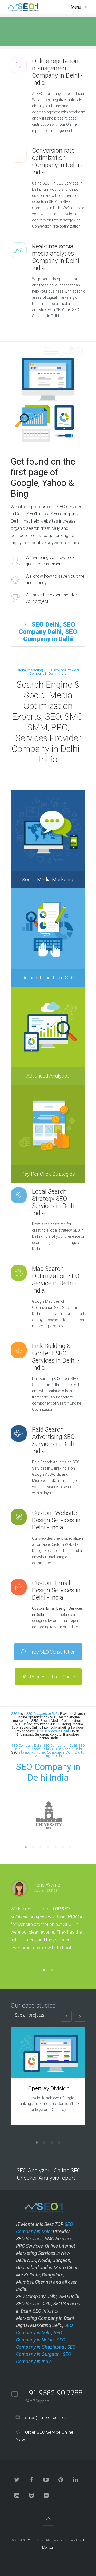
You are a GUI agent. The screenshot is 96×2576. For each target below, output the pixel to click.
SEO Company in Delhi (60, 1745)
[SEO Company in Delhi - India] (22, 7)
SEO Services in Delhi (66, 1749)
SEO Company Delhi (27, 1745)
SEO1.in (29, 2540)
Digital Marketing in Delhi (60, 1754)
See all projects (29, 2015)
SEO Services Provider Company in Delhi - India (54, 672)
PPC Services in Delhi (53, 1731)
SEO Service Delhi (36, 1749)
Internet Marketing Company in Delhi (46, 1752)
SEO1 (15, 1714)
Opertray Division (49, 2088)
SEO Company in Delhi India (48, 1772)
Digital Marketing (30, 670)
